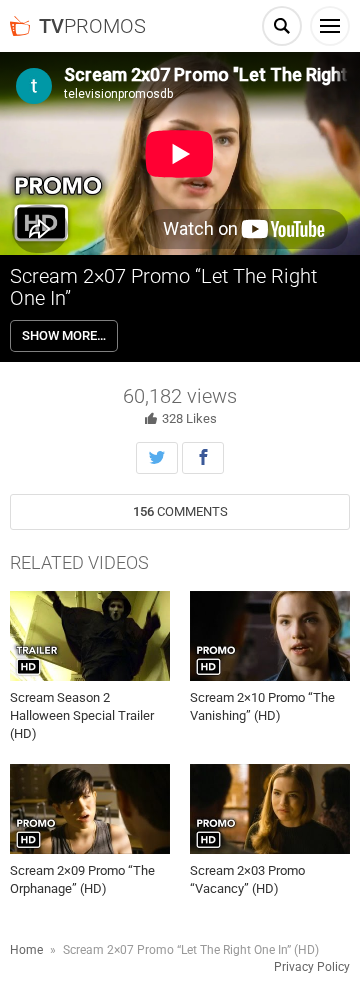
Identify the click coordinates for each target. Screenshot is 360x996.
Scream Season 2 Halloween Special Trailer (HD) (82, 715)
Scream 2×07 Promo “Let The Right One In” (163, 287)
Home (26, 950)
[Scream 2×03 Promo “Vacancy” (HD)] (270, 809)
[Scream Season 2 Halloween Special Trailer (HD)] (90, 636)
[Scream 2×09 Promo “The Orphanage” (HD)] (90, 809)
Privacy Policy (312, 967)
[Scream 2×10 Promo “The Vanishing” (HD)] (270, 636)
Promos (92, 26)
